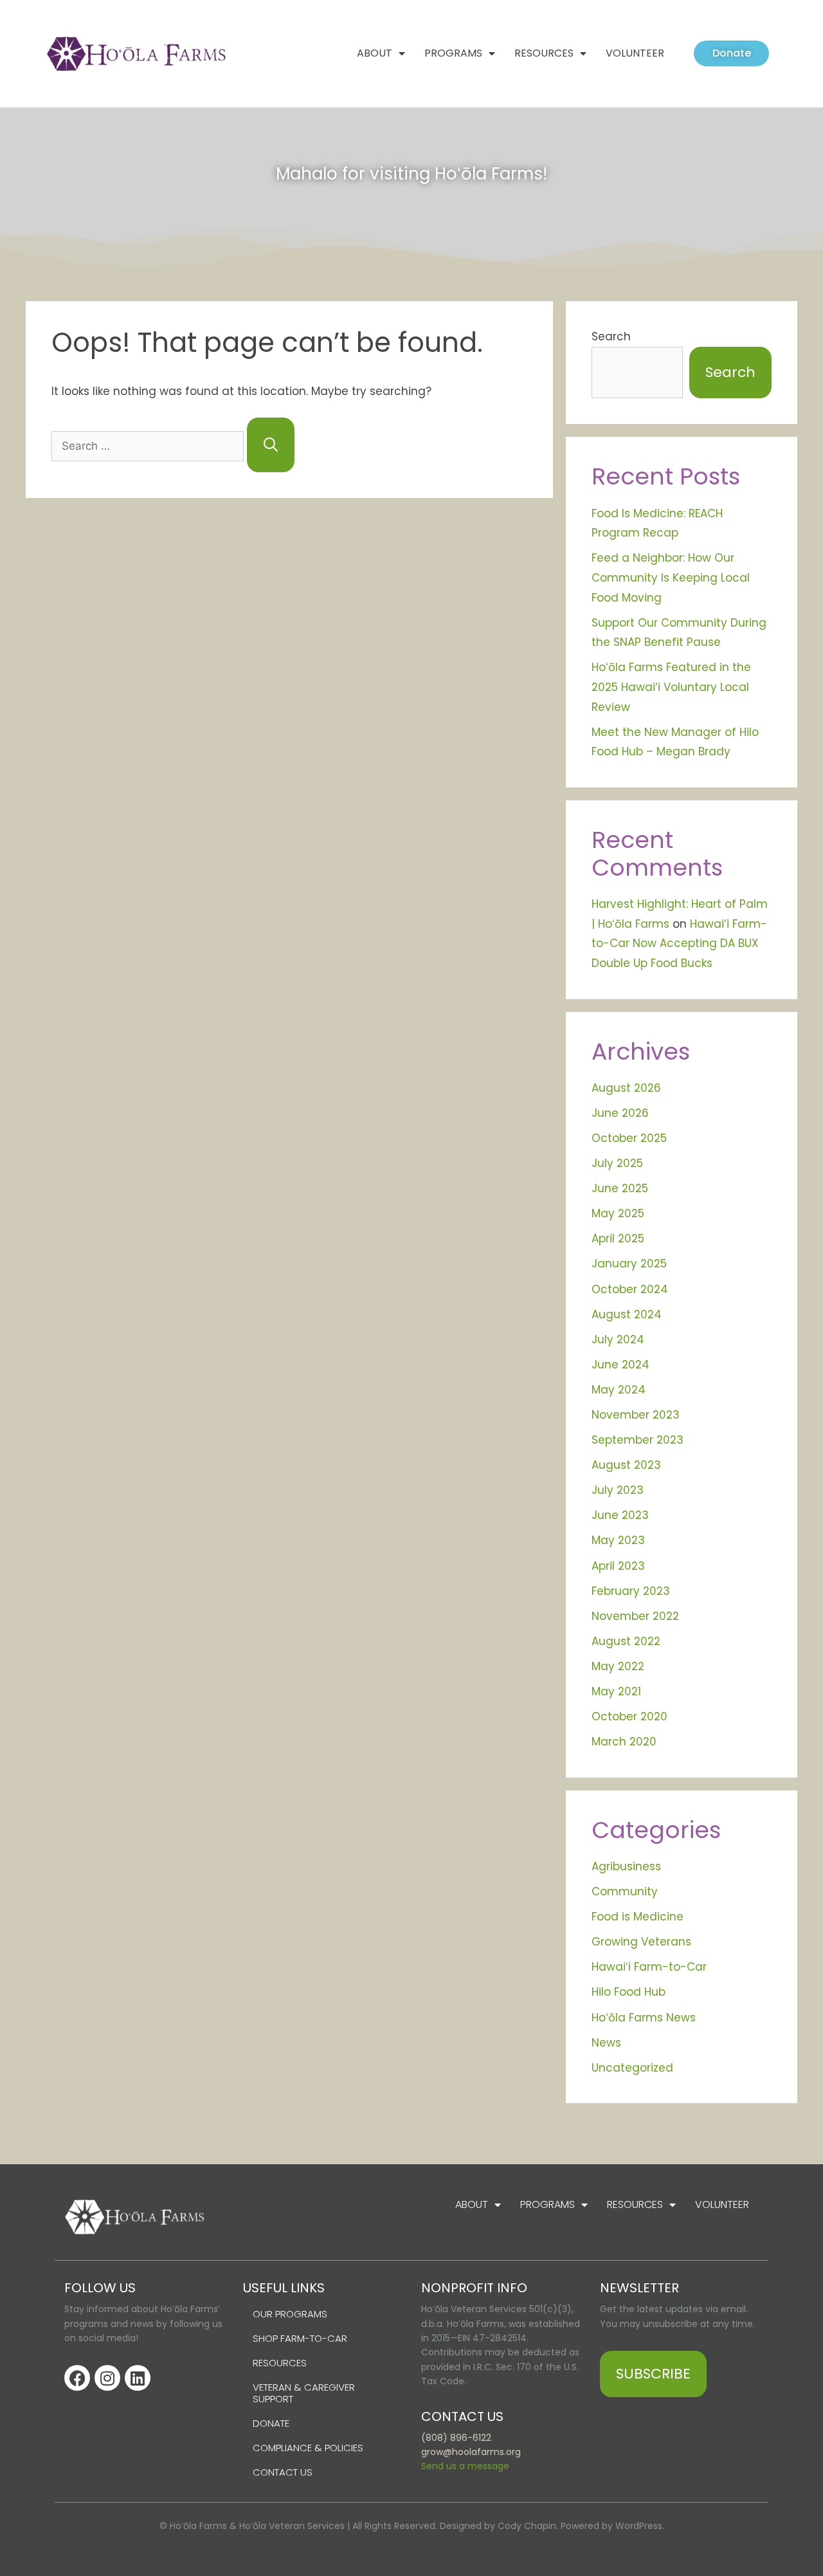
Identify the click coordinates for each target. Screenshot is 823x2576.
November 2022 (635, 1616)
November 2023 (636, 1415)
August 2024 (627, 1314)
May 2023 (618, 1540)
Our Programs (290, 2314)
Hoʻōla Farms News (644, 2018)
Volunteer (635, 53)
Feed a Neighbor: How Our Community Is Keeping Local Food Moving (671, 577)
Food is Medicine (638, 1917)
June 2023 (620, 1515)
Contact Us (283, 2472)
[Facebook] (77, 2378)
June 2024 (620, 1365)
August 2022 (626, 1641)
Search (611, 336)
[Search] (271, 445)
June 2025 (620, 1188)
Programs (453, 53)
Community (625, 1891)
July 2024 (618, 1339)
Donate (271, 2423)
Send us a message (465, 2466)
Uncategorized (632, 2068)
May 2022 (618, 1666)
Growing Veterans (641, 1942)
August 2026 (626, 1088)
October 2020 (629, 1716)
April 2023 (618, 1566)
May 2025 (618, 1213)
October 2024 (630, 1289)
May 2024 (619, 1390)
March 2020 (624, 1742)
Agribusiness (626, 1866)
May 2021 (616, 1691)
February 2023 (631, 1591)
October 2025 (629, 1138)
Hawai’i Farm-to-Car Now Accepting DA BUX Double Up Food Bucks (679, 943)
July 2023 (618, 1490)
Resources (544, 53)
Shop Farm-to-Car (300, 2338)
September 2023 (638, 1440)
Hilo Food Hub (629, 1992)
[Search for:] (149, 446)
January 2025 (629, 1264)
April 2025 (618, 1238)
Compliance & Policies (308, 2448)
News (606, 2043)
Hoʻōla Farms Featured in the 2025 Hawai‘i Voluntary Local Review (671, 687)
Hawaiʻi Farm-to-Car (649, 1967)
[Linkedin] (138, 2378)
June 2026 (620, 1113)
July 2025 (617, 1163)
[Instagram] (107, 2378)
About (375, 53)
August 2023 (626, 1465)
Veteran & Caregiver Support (304, 2393)
